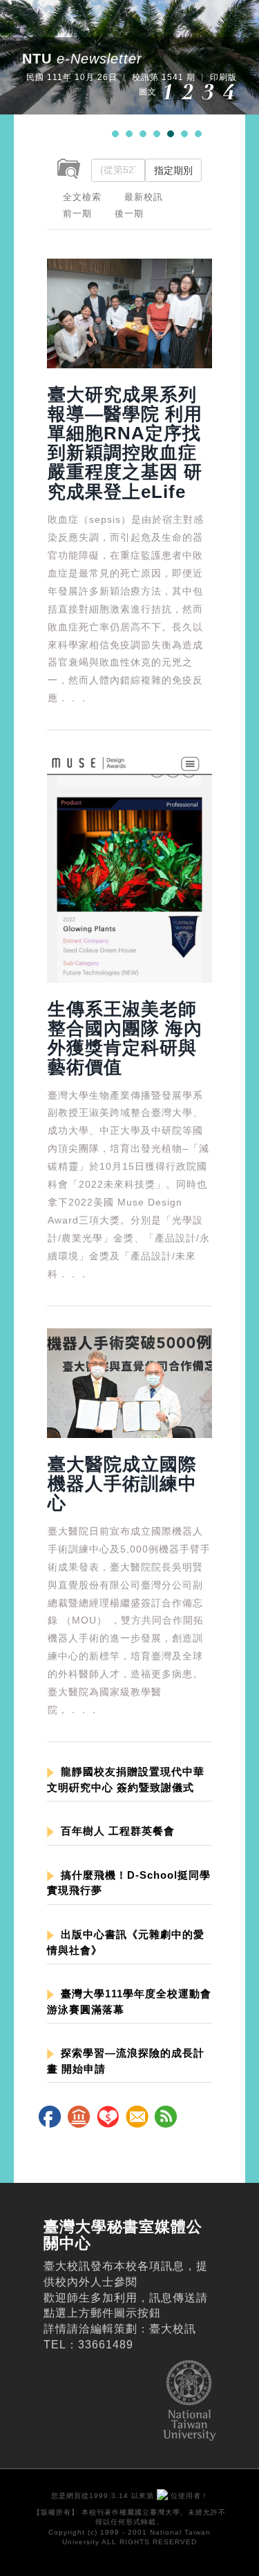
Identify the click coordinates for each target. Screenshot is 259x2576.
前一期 (77, 213)
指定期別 (173, 170)
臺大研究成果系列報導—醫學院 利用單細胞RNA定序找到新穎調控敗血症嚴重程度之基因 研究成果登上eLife (125, 443)
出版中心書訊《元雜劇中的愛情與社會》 (126, 1942)
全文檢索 (82, 197)
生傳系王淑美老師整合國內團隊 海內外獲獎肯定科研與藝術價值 (125, 1038)
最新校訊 (144, 197)
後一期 (129, 213)
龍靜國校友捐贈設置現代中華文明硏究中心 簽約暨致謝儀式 (126, 1779)
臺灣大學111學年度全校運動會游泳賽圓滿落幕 (129, 2001)
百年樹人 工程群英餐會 (118, 1831)
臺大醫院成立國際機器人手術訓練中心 (122, 1484)
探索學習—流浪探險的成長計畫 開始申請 (126, 2061)
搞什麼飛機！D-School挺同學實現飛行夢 (129, 1883)
